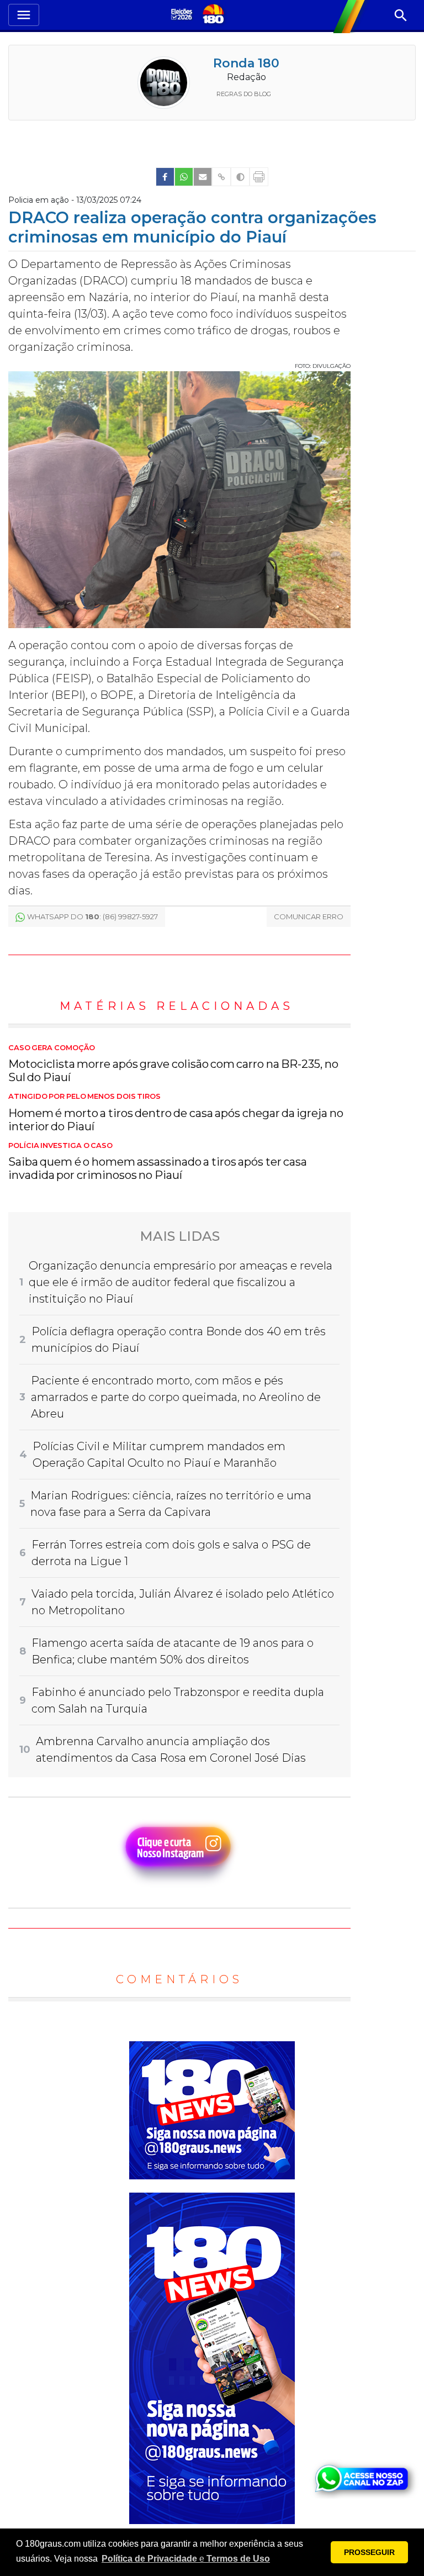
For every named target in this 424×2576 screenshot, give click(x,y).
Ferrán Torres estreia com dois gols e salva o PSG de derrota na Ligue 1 (171, 1553)
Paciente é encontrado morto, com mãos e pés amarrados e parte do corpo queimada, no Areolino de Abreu (176, 1397)
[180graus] (183, 15)
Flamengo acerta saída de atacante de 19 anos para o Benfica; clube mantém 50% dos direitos (173, 1651)
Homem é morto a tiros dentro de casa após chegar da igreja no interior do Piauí (176, 1113)
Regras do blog (244, 94)
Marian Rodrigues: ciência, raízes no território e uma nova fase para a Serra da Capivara (171, 1504)
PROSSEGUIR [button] (369, 2552)
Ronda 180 (246, 63)
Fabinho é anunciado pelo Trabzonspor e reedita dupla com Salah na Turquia (178, 1700)
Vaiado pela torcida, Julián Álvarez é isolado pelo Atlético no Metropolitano (183, 1602)
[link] (165, 177)
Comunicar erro (309, 916)
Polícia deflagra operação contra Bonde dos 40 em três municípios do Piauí (179, 1340)
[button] (186, 2559)
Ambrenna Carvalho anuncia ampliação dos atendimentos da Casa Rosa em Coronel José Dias (171, 1750)
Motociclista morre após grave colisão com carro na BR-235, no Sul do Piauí (173, 1064)
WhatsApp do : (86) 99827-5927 (92, 916)
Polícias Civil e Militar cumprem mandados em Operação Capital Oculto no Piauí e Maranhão (159, 1455)
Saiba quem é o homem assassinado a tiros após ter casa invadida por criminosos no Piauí (158, 1162)
